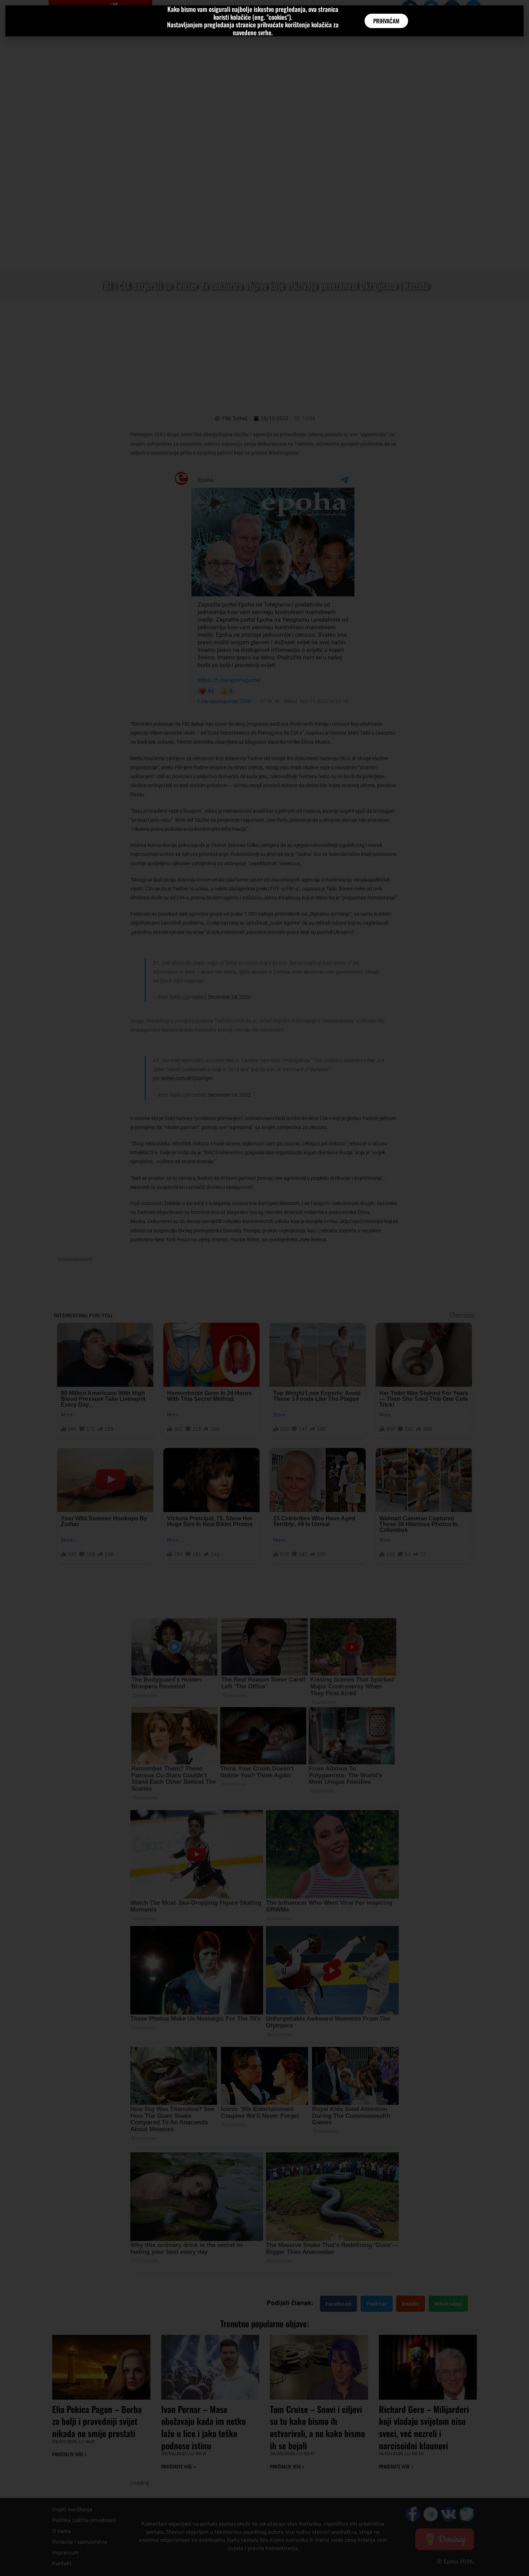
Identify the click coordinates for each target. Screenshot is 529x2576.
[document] (264, 1288)
